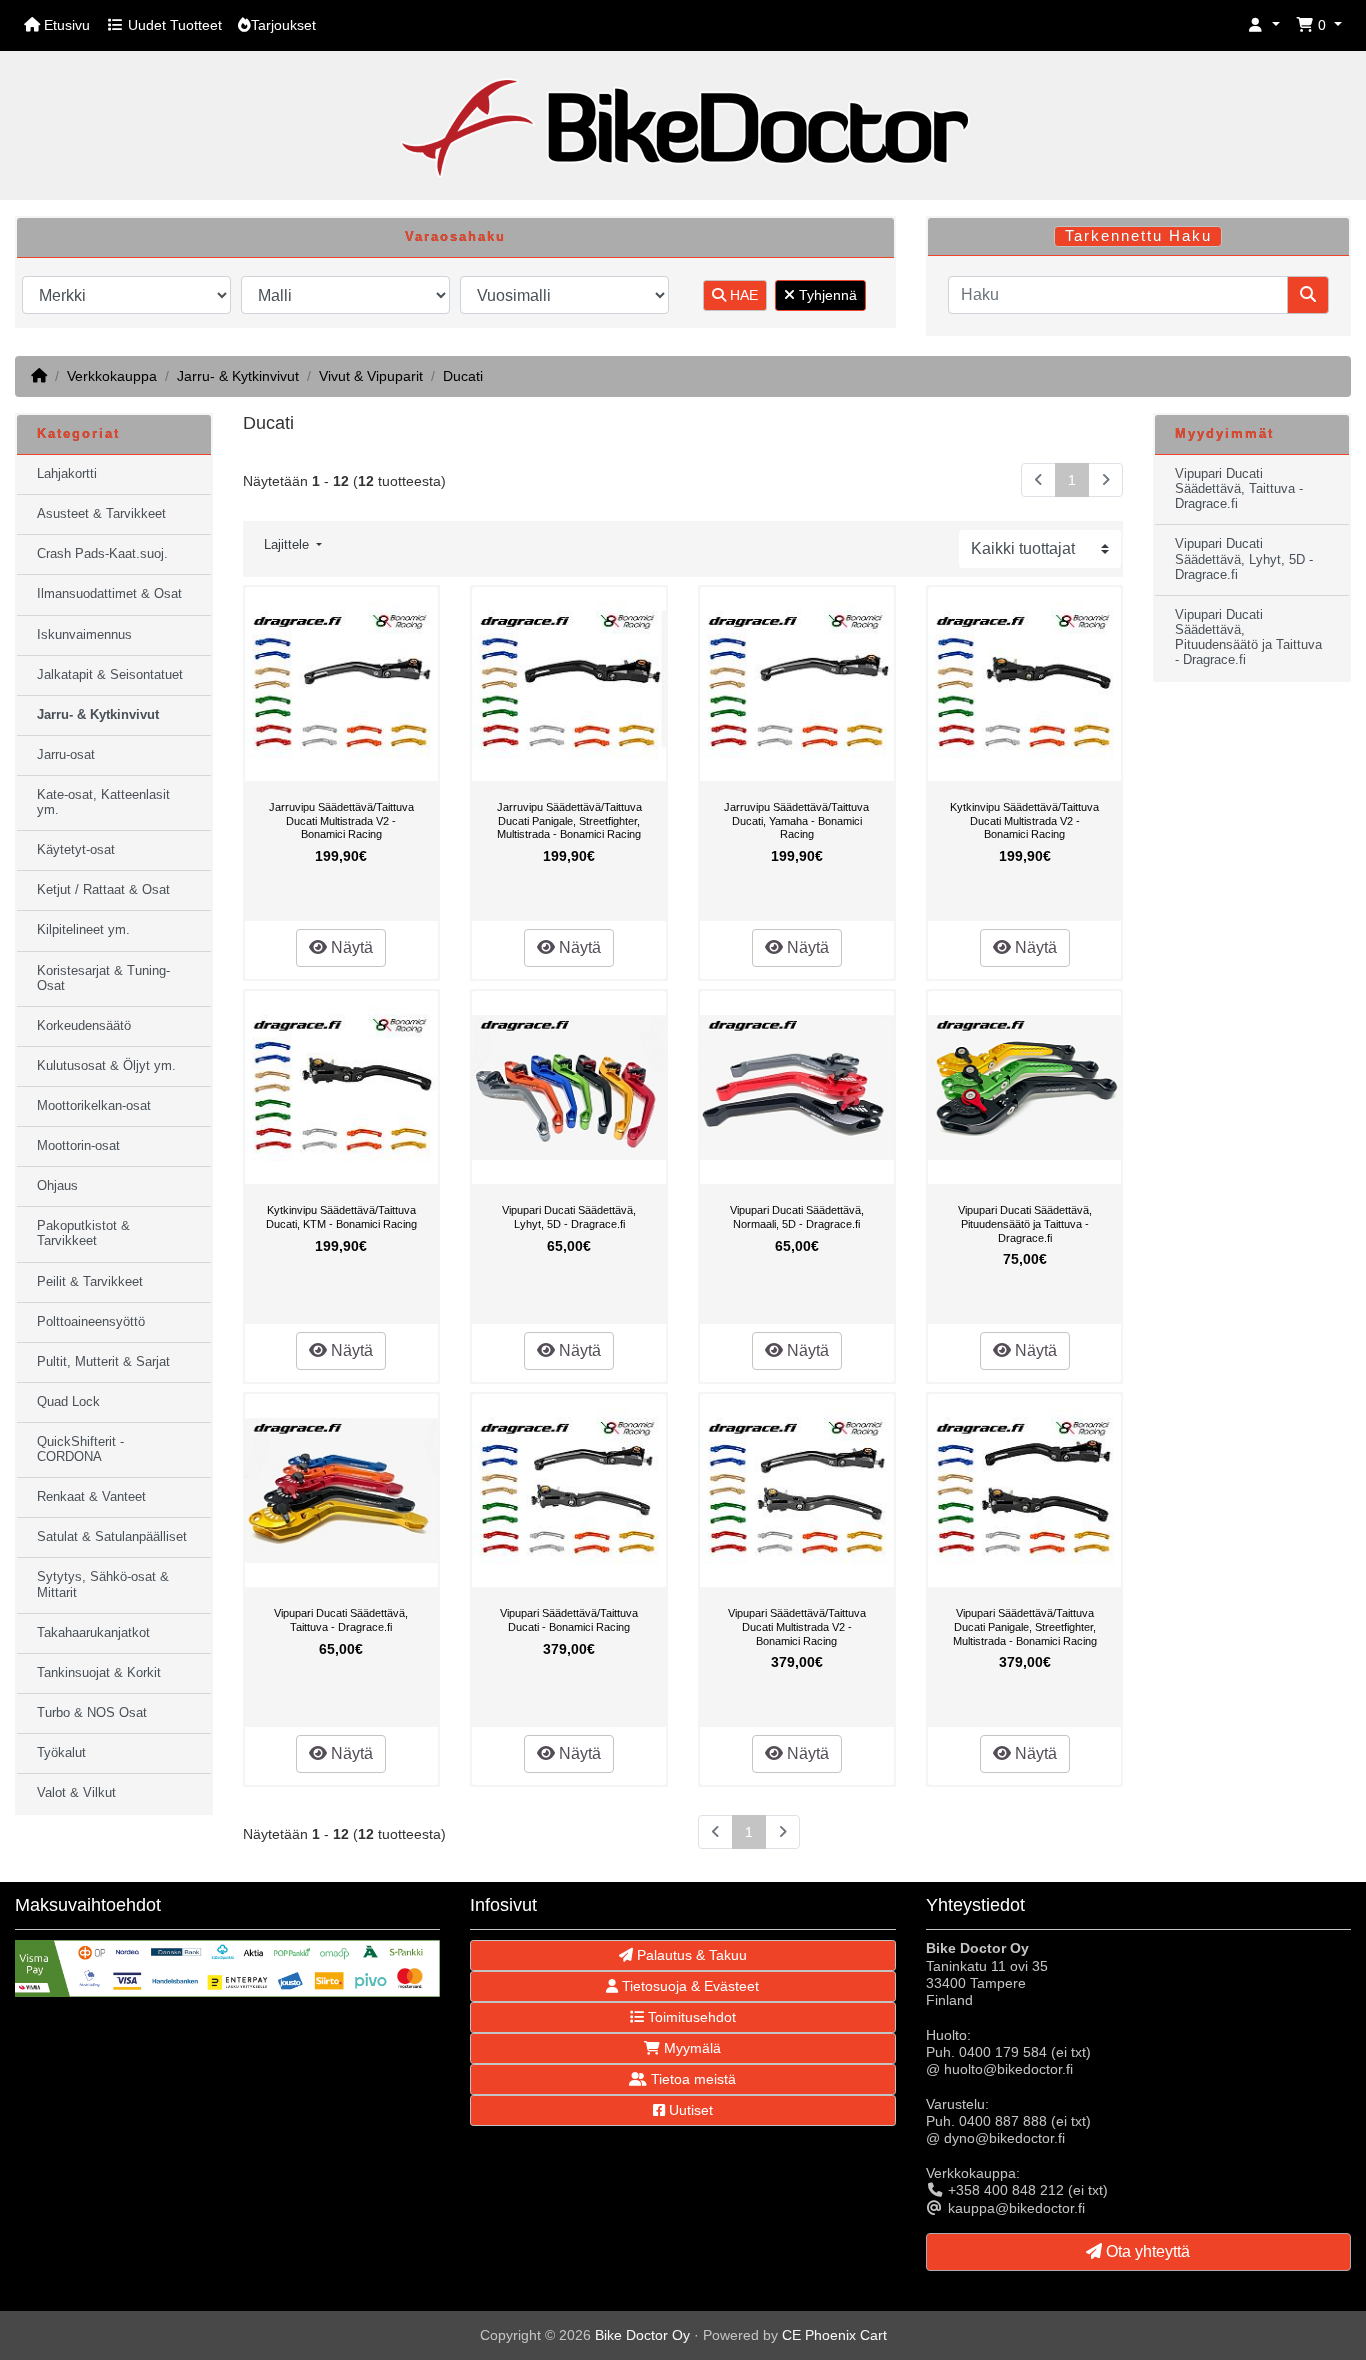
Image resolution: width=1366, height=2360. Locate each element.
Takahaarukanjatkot (93, 1633)
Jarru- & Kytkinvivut (238, 376)
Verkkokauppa (112, 376)
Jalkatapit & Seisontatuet (110, 675)
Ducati (463, 376)
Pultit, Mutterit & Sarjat (103, 1362)
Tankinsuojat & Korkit (99, 1673)
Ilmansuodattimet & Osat (109, 594)
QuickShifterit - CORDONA (80, 1449)
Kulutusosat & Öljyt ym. (106, 1066)
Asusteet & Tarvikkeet (101, 514)
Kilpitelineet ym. (83, 930)
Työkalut (61, 1753)
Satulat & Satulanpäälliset (112, 1537)
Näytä (350, 947)
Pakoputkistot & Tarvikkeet (83, 1233)
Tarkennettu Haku (1138, 236)
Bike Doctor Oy (642, 2335)
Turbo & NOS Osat (92, 1713)
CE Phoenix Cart (834, 2335)
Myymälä (690, 2048)
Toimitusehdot (690, 2017)
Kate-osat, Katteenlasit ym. (103, 802)
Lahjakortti (67, 474)
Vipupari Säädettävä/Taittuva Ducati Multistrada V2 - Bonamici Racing (797, 1626)
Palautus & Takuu (690, 1955)
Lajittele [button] (288, 545)
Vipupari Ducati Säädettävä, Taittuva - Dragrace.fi (341, 1620)
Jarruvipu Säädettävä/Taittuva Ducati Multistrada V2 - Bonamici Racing (341, 820)
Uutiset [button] (689, 2110)
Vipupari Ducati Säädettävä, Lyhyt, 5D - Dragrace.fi (569, 1217)
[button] (1264, 25)
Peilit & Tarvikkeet (90, 1282)
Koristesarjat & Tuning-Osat (103, 978)
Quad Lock (68, 1402)
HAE (742, 295)
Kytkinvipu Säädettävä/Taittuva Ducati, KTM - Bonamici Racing (341, 1217)
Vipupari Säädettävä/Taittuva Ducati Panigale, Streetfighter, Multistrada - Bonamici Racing (1025, 1626)
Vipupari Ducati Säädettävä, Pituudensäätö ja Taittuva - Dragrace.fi (1025, 1223)
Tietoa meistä (691, 2079)
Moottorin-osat (78, 1146)
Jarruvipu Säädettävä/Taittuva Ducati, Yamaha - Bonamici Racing (796, 820)
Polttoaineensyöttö (91, 1322)
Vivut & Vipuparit (371, 376)
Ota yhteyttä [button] (1146, 2251)
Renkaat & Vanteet (91, 1497)
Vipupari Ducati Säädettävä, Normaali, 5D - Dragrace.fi (797, 1217)
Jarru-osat (66, 755)
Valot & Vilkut (76, 1793)
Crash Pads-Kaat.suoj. (102, 554)
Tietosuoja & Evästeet (688, 1986)
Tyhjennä (826, 295)
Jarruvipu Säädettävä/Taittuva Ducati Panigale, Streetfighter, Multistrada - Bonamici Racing (569, 820)
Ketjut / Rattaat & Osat (103, 890)
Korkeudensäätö (84, 1026)
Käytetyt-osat (76, 850)
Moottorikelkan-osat (94, 1106)
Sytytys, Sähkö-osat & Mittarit (103, 1584)
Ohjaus (57, 1186)
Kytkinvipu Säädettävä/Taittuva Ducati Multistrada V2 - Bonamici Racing (1024, 820)
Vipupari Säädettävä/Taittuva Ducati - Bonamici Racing (569, 1620)
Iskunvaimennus (84, 635)
